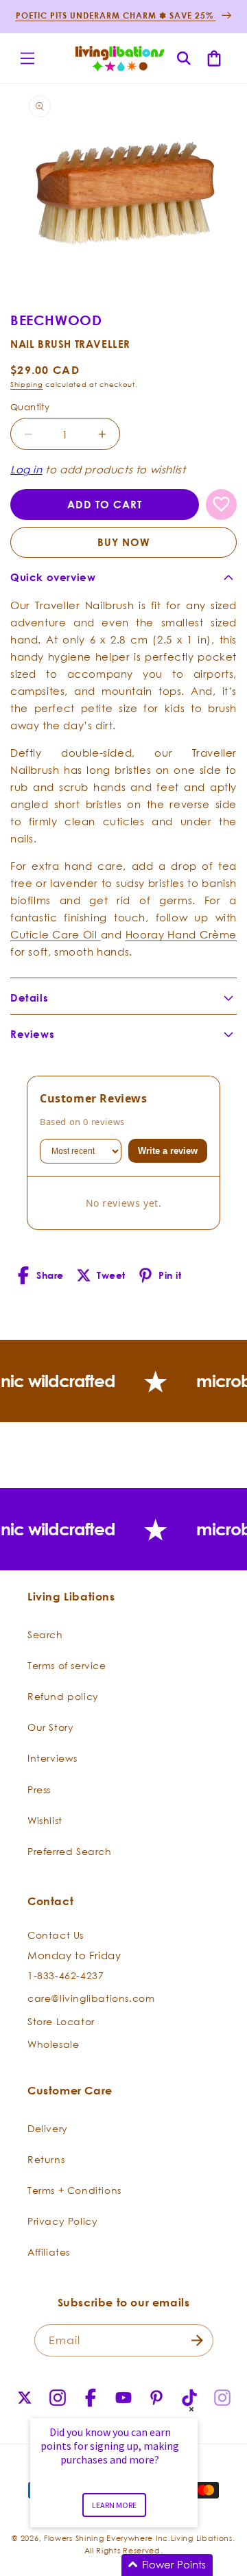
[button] (27, 58)
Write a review (168, 1151)
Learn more (114, 2505)
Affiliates (49, 2252)
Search (45, 1634)
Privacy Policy (62, 2221)
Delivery (48, 2128)
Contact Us (56, 1935)
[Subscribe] (198, 2340)
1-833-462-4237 (66, 1975)
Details (29, 998)
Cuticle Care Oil (56, 934)
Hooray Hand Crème (181, 934)
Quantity (30, 407)
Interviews (52, 1758)
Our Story (50, 1727)
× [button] (191, 2409)
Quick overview (53, 577)
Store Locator (61, 2021)
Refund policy (63, 1696)
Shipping (27, 385)
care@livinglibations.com (91, 1998)
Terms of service (67, 1665)
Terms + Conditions (74, 2190)
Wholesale (53, 2044)
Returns (46, 2159)
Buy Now (124, 542)
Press (39, 1789)
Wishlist (45, 1820)
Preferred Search (70, 1851)
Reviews (32, 1034)
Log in (26, 469)
